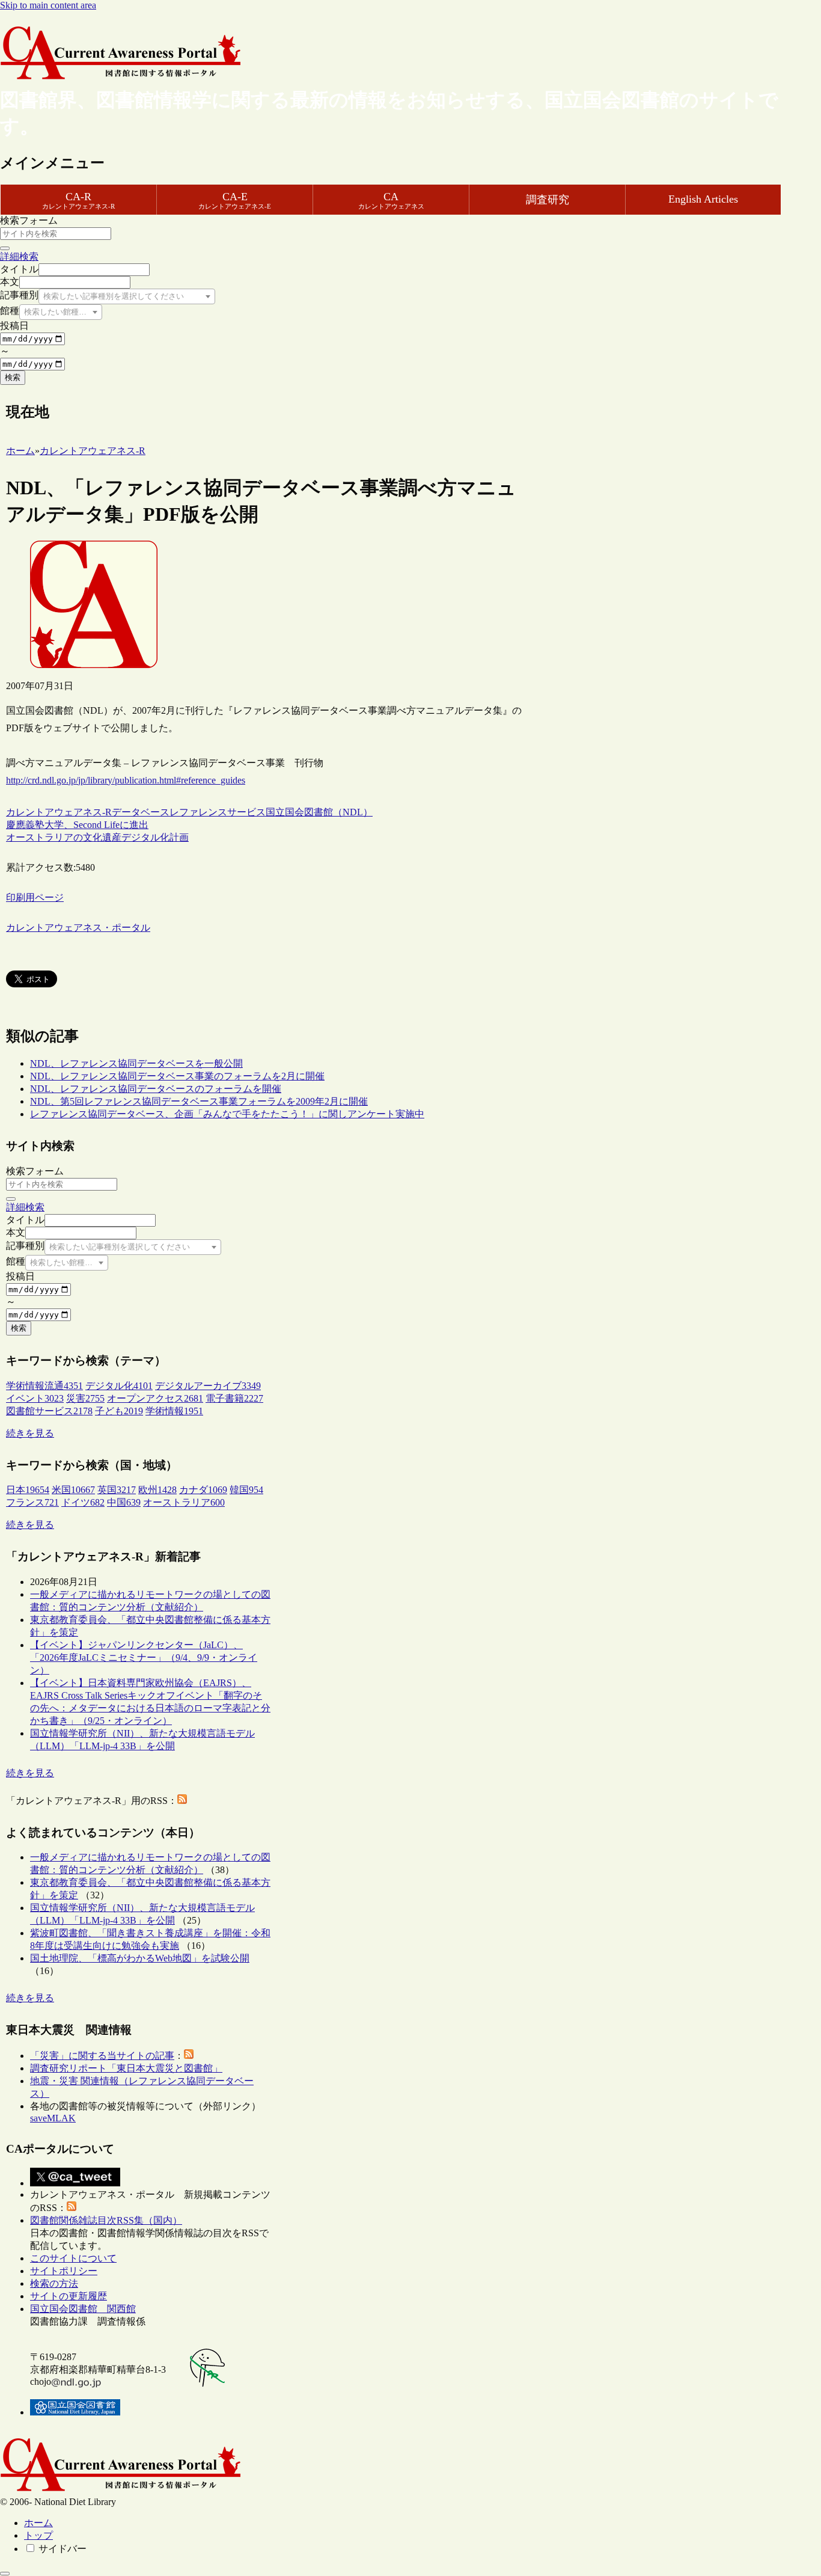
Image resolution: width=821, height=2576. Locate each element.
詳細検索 (19, 256)
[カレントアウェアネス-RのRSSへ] (182, 1801)
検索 (13, 377)
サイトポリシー (64, 2271)
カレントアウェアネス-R (59, 812)
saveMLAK (53, 2118)
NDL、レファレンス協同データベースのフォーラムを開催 (156, 1089)
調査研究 (548, 200)
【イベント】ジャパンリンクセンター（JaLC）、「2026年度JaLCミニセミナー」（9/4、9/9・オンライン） (144, 1658)
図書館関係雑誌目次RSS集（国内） (106, 2220)
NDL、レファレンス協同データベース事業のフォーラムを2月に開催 (177, 1076)
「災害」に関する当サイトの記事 (102, 2056)
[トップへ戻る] (5, 2574)
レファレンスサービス (218, 812)
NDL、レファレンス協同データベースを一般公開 (136, 1063)
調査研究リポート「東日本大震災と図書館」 (126, 2068)
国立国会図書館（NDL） (319, 812)
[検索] (5, 248)
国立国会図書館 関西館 (83, 2309)
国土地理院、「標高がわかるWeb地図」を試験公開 (140, 1958)
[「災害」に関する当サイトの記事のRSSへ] (189, 2056)
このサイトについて (73, 2258)
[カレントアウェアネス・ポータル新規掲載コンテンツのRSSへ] (72, 2208)
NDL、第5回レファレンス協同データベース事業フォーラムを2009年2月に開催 (199, 1101)
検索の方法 (54, 2283)
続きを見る (30, 1433)
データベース (141, 812)
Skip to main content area (48, 5)
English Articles (703, 199)
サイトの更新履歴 (69, 2296)
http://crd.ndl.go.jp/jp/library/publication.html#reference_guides (126, 780)
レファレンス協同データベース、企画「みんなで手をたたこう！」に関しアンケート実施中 (227, 1114)
